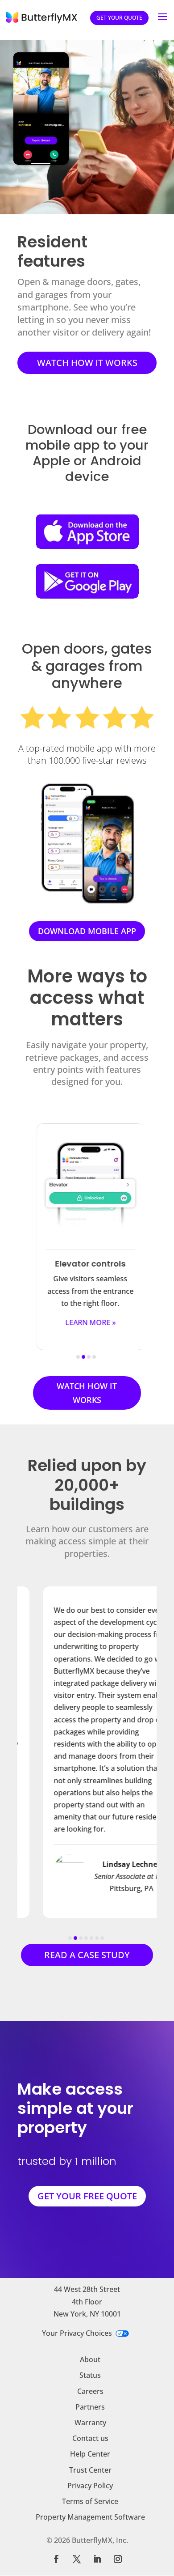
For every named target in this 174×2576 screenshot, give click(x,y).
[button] (45, 1243)
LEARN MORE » (87, 1322)
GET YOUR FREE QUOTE (87, 2196)
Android (116, 461)
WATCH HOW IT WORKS (87, 363)
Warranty (90, 2423)
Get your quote (119, 18)
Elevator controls (87, 1264)
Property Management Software (90, 2517)
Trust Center (90, 2470)
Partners (90, 2407)
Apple (51, 461)
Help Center (90, 2454)
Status (90, 2375)
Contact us (90, 2438)
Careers (90, 2391)
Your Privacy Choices (77, 2333)
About (90, 2359)
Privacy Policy (90, 2486)
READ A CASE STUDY (87, 1955)
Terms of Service (90, 2501)
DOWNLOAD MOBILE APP (87, 931)
